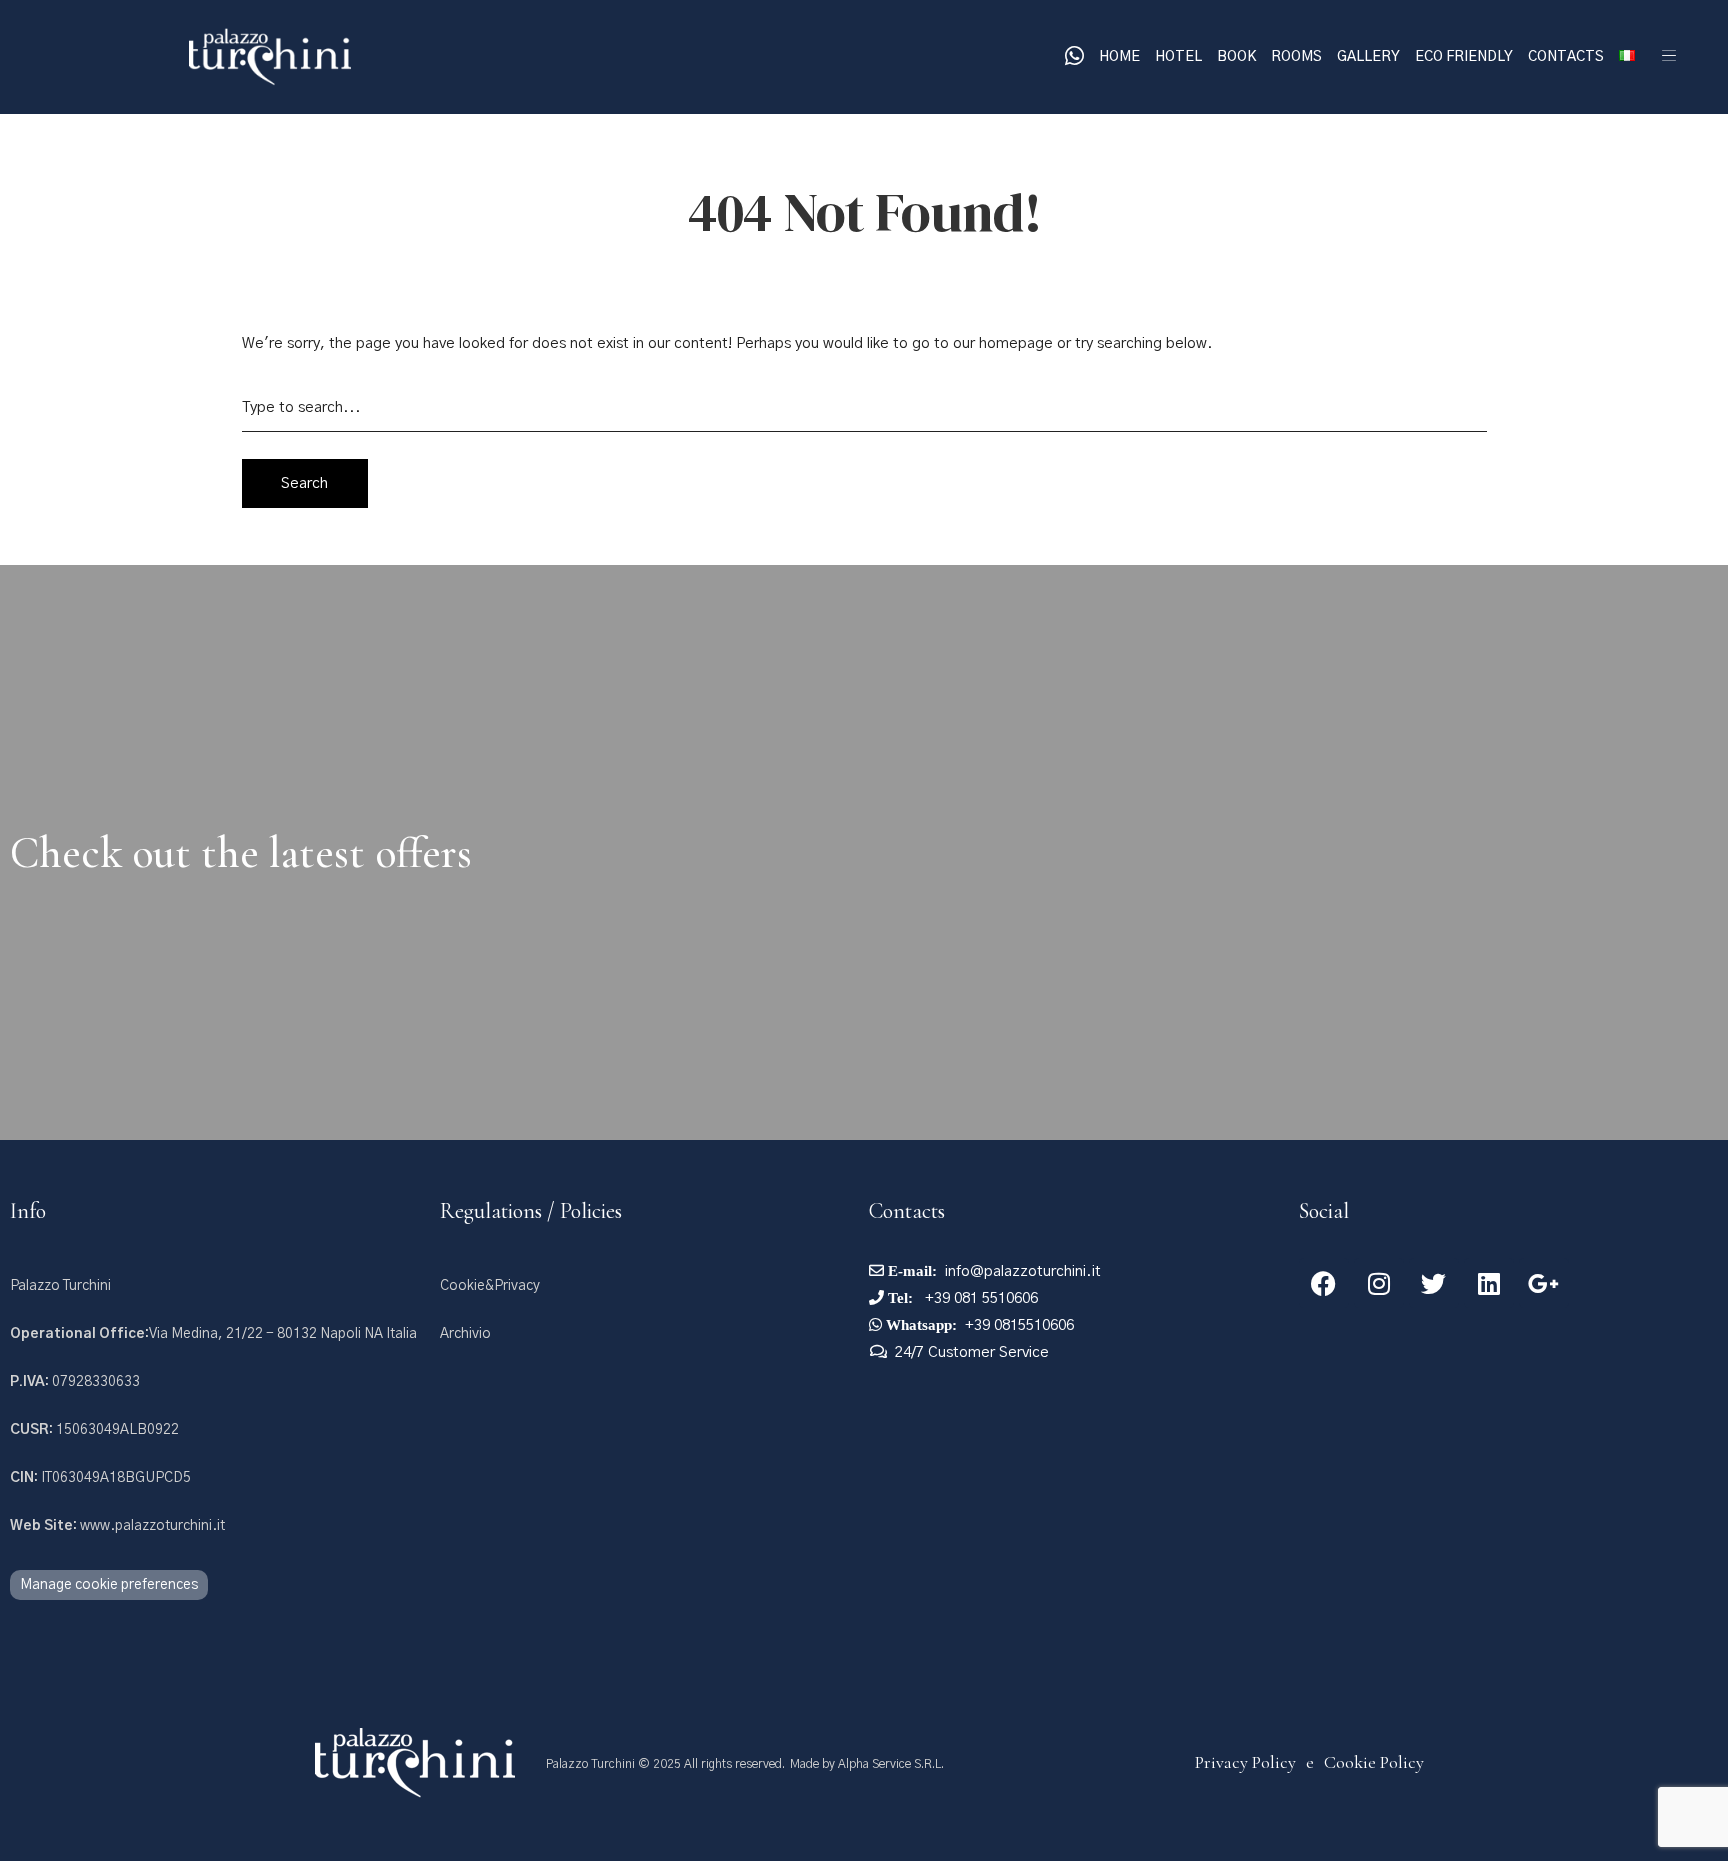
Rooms (1296, 57)
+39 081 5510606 (979, 1298)
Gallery (1368, 57)
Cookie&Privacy (490, 1286)
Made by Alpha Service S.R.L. (867, 1764)
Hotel (1178, 57)
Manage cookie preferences (109, 1585)
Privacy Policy (1245, 1762)
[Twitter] (1434, 1283)
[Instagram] (1379, 1283)
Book (1236, 57)
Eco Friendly (1464, 57)
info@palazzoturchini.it (1023, 1271)
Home (1119, 57)
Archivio (465, 1334)
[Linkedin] (1489, 1283)
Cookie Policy (1374, 1762)
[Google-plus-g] (1544, 1283)
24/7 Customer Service (972, 1352)
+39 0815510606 (1019, 1325)
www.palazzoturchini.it (117, 1526)
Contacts (1566, 57)
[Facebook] (1324, 1283)
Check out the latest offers (241, 853)
